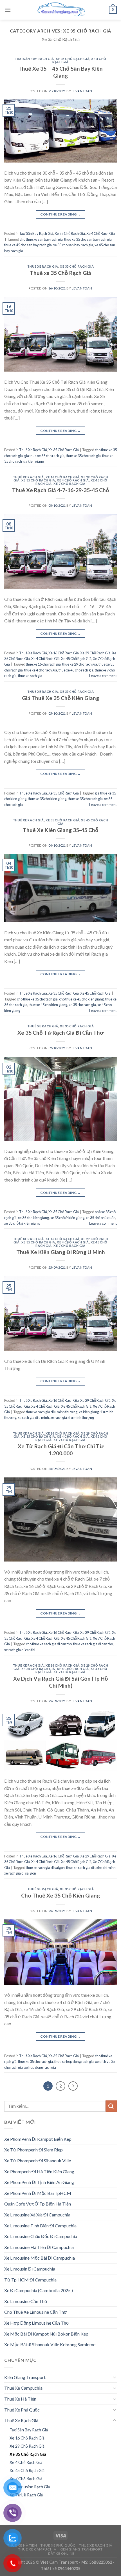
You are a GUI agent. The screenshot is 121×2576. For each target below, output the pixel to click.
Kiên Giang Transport (25, 2377)
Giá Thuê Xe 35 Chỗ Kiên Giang (60, 698)
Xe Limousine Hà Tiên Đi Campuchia (39, 2247)
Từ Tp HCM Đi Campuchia (30, 2280)
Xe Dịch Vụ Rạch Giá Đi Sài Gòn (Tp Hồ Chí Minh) (61, 1682)
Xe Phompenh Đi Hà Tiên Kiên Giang (39, 2171)
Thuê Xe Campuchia (23, 2388)
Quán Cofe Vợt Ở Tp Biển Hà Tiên (38, 2204)
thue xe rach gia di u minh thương (52, 1412)
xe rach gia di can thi (20, 1650)
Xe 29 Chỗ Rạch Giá (95, 653)
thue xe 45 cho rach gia (76, 670)
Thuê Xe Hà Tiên (20, 2399)
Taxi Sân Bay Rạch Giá (34, 59)
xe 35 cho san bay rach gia (73, 245)
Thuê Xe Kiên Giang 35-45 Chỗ (61, 830)
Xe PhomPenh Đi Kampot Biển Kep (38, 2139)
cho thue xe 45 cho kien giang (81, 999)
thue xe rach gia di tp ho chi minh (91, 1868)
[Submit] (111, 2106)
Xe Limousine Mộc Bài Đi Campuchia (40, 2258)
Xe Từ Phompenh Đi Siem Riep (33, 2150)
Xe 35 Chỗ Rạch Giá (73, 59)
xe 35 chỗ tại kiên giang (22, 1223)
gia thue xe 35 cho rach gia (44, 456)
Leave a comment (103, 676)
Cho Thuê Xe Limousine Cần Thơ (36, 2312)
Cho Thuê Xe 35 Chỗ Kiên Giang (60, 1895)
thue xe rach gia (30, 676)
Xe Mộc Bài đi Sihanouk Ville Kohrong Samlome (50, 2344)
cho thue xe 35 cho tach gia (37, 999)
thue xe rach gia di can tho (93, 1644)
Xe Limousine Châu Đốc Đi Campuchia (41, 2236)
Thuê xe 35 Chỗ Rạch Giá (60, 273)
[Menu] (8, 10)
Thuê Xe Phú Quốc (22, 2410)
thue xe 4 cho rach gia (41, 670)
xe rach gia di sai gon (20, 1873)
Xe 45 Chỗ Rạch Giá (76, 659)
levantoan (82, 91)
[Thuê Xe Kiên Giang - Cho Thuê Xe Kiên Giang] (60, 10)
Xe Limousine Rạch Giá (30, 2487)
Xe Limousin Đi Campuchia (30, 2269)
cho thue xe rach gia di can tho (49, 1644)
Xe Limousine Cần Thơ (26, 2301)
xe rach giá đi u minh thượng (72, 1417)
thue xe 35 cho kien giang (47, 799)
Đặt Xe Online (61, 2553)
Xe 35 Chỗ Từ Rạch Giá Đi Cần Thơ (61, 1033)
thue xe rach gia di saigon (45, 1868)
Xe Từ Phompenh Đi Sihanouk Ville (38, 2161)
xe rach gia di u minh (33, 1417)
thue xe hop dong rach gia (74, 2061)
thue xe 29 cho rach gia (80, 664)
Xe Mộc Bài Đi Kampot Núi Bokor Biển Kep (46, 2334)
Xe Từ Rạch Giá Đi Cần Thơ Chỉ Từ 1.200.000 (61, 1450)
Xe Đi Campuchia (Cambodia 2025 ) (39, 2290)
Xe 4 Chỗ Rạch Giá (101, 233)
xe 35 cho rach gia (82, 1005)
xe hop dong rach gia (40, 2067)
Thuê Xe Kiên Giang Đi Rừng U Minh (61, 1252)
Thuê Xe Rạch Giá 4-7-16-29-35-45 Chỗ (61, 490)
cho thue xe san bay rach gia (41, 239)
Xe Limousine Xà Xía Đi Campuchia (37, 2215)
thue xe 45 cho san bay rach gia (28, 245)
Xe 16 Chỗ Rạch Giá (62, 477)
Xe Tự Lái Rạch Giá (26, 2495)
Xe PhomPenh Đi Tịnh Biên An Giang (39, 2182)
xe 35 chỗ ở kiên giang (67, 1218)
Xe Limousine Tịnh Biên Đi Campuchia (40, 2226)
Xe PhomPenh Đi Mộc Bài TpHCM (38, 2193)
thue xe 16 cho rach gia (43, 664)
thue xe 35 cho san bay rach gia (88, 239)
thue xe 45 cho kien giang (48, 1005)
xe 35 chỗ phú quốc (100, 1218)
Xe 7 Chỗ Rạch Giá (70, 484)
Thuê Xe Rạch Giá (43, 266)
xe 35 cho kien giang (33, 1218)
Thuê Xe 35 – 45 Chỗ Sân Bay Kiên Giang (60, 72)
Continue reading (60, 214)
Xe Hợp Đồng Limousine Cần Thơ (37, 2323)
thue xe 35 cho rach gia (83, 456)
